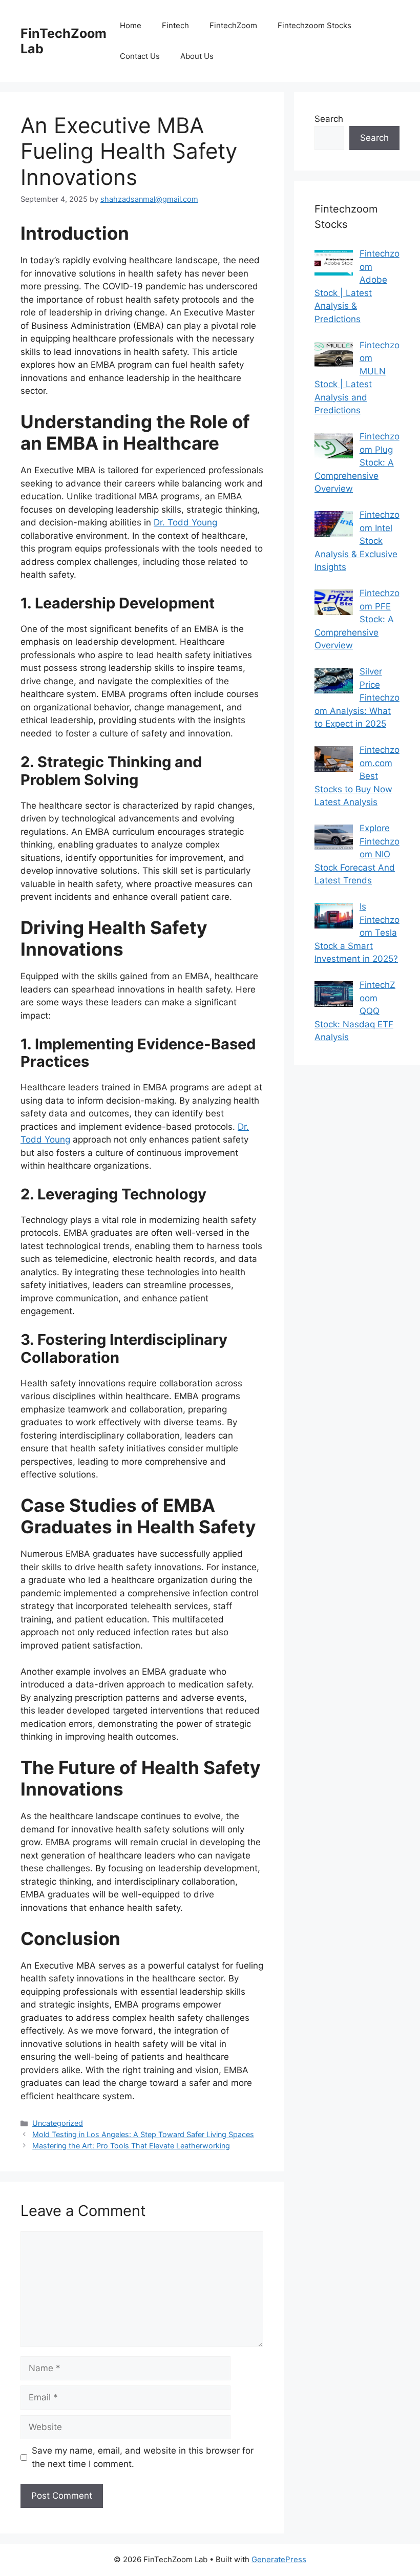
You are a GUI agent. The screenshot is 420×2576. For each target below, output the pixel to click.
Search (329, 119)
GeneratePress (279, 2559)
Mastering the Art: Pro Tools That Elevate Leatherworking (131, 2146)
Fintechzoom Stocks (314, 25)
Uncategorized (58, 2123)
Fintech (175, 25)
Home (131, 25)
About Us (197, 56)
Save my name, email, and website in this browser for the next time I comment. (143, 2457)
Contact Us (140, 56)
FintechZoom (233, 25)
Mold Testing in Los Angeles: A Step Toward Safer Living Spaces (143, 2134)
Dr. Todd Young (185, 522)
